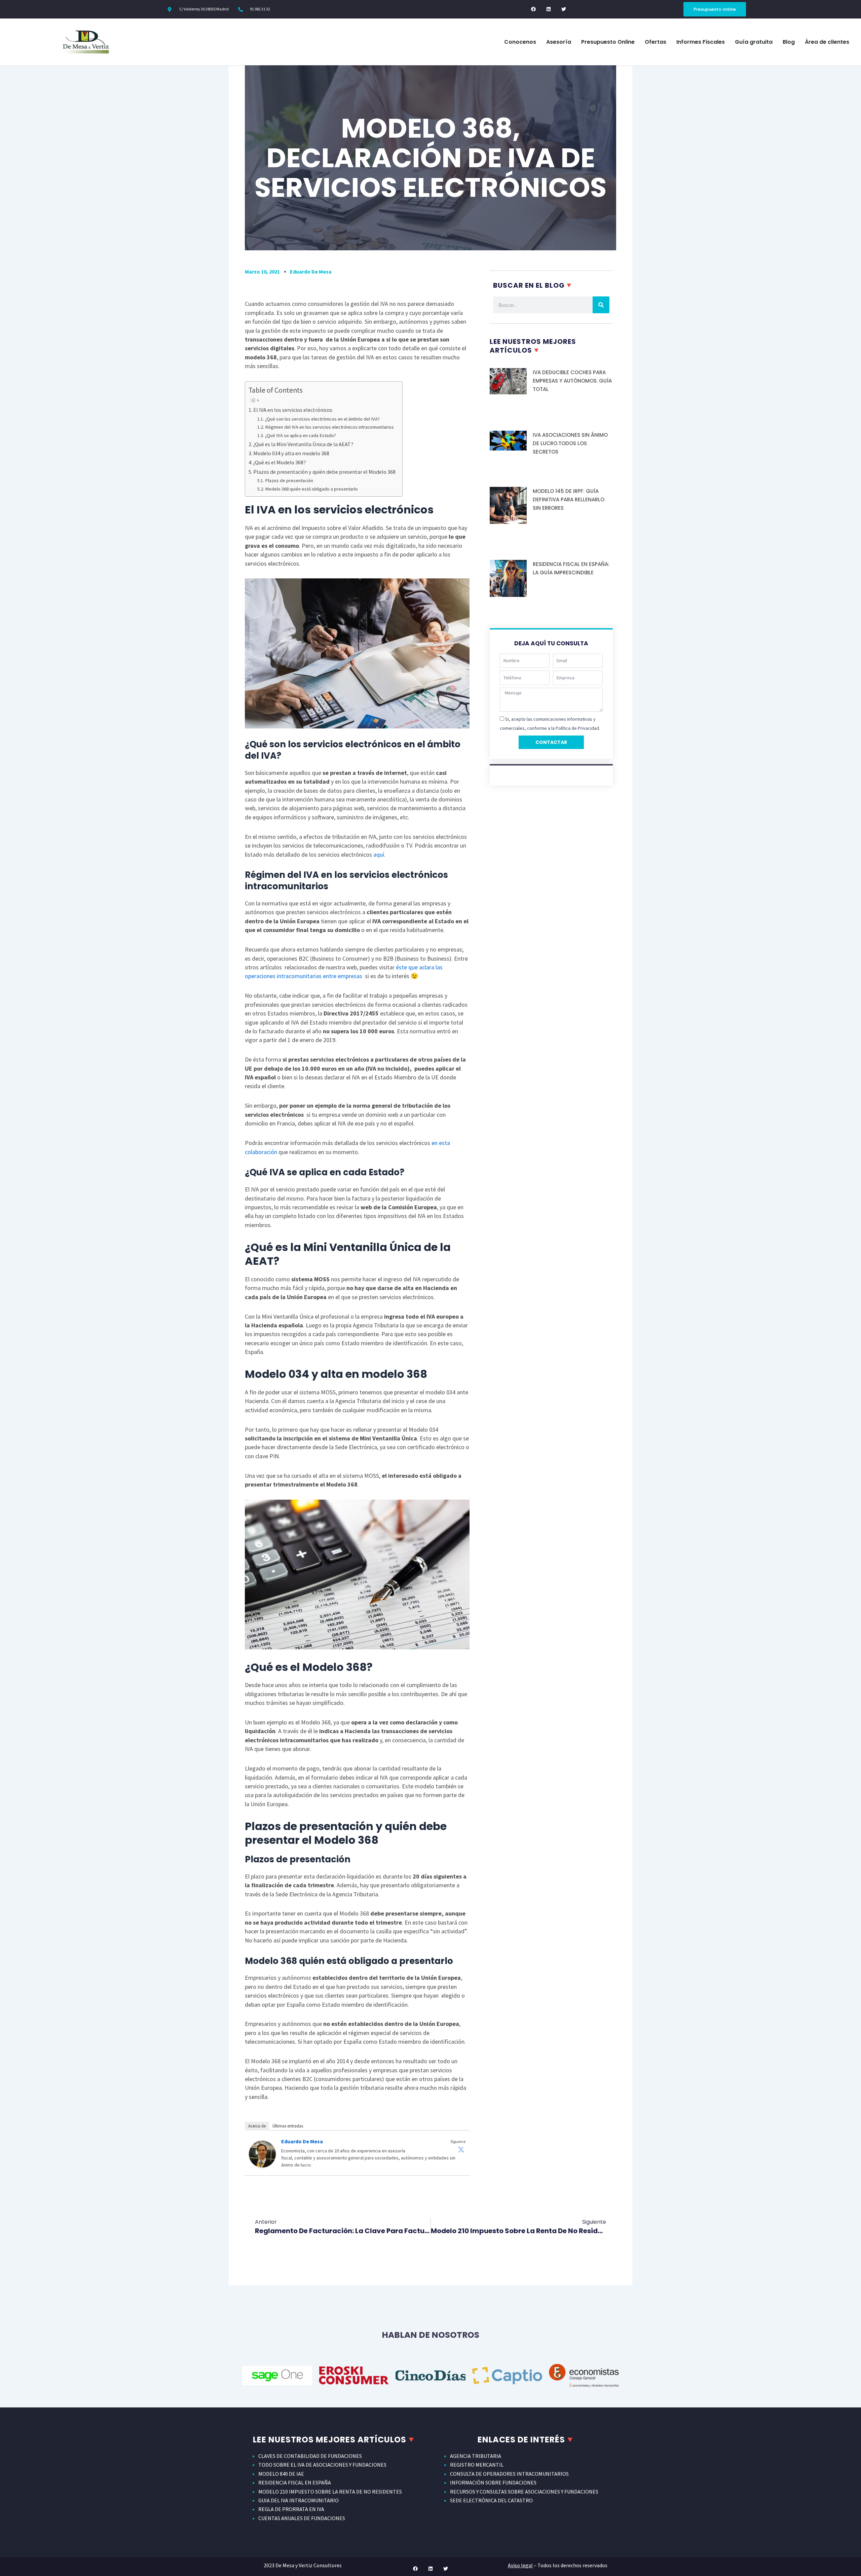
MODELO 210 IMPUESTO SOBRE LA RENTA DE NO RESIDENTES (330, 2492)
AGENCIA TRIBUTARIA (476, 2456)
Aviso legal (520, 2565)
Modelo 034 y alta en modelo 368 (291, 453)
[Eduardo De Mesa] (262, 2153)
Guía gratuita (754, 42)
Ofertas (656, 42)
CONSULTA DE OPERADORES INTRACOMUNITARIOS (509, 2474)
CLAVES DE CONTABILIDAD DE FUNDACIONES (310, 2456)
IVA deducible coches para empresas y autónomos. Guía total (572, 381)
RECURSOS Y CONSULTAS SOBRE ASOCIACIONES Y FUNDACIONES (524, 2492)
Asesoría (559, 42)
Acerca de (257, 2126)
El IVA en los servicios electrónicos (293, 410)
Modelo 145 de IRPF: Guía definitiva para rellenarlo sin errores (569, 499)
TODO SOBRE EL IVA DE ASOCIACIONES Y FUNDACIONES (322, 2465)
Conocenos (520, 42)
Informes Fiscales (701, 42)
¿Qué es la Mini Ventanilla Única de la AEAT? (303, 444)
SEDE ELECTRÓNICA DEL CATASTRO (491, 2500)
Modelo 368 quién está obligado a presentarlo (311, 489)
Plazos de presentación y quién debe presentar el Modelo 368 (324, 472)
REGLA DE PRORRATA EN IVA (291, 2509)
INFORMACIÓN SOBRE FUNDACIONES (493, 2482)
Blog (789, 42)
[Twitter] (461, 2149)
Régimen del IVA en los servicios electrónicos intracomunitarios (329, 427)
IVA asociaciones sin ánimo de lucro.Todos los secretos (570, 443)
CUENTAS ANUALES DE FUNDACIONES (302, 2518)
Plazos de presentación (289, 480)
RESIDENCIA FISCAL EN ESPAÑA (295, 2482)
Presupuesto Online (608, 42)
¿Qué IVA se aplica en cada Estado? (301, 435)
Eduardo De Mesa (302, 2141)
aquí (379, 854)
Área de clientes (827, 42)
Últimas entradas (288, 2126)
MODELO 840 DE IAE (281, 2474)
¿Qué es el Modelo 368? (280, 462)
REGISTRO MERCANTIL (477, 2465)
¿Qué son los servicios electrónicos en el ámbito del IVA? (322, 419)
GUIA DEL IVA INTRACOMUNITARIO (298, 2500)
